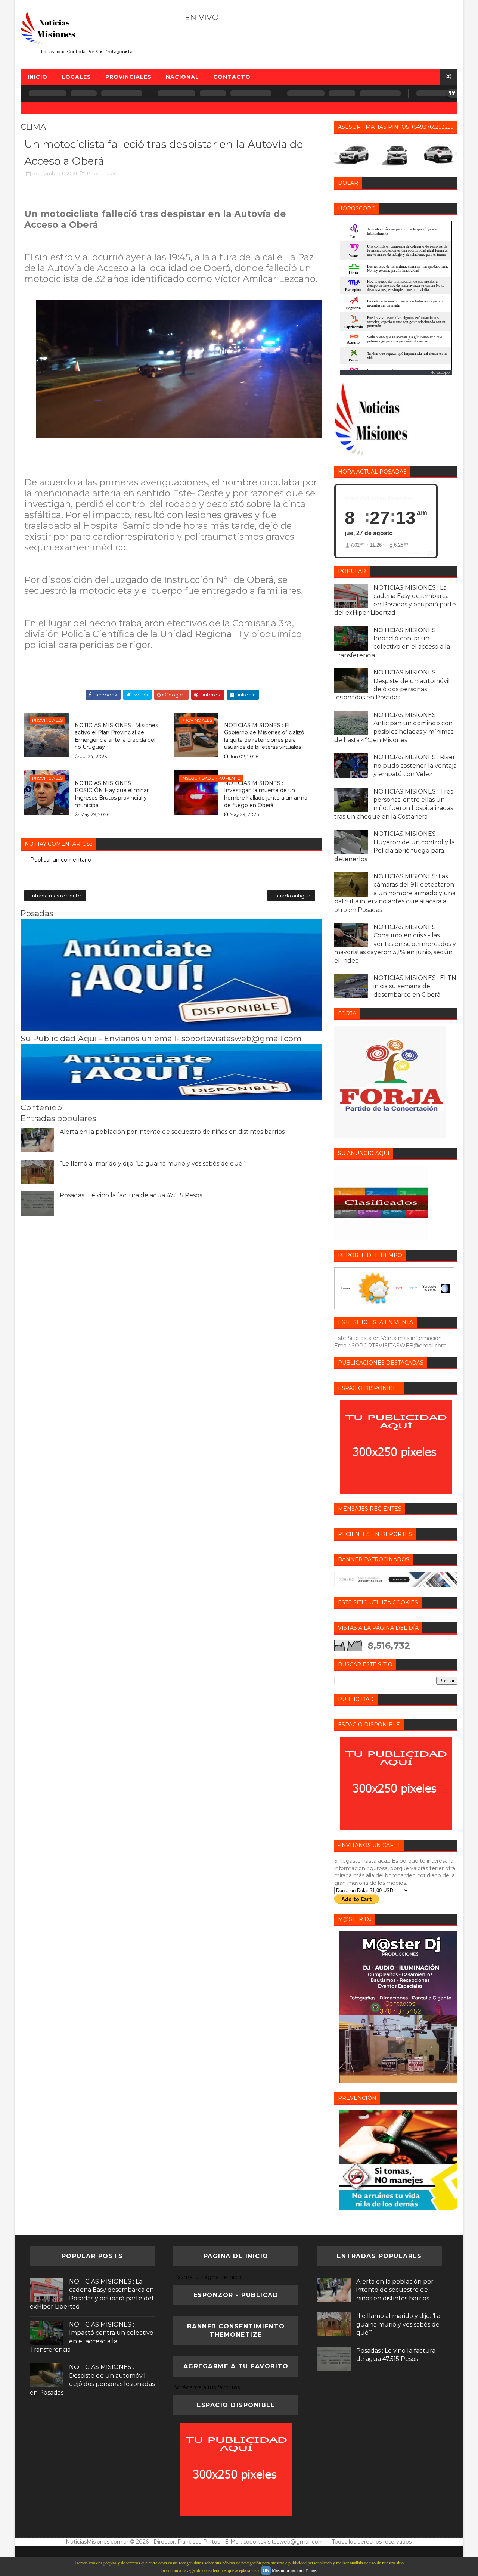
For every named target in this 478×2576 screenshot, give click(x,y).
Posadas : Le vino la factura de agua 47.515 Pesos (131, 1195)
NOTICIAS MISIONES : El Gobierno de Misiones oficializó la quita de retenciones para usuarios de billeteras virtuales (264, 736)
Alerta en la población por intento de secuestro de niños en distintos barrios (172, 1132)
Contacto (232, 77)
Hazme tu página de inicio (207, 2277)
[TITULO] (171, 1029)
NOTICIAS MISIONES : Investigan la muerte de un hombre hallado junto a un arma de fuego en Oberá (266, 794)
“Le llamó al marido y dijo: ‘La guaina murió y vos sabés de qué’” (153, 1163)
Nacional (182, 77)
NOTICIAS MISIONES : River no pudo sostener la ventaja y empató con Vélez (415, 766)
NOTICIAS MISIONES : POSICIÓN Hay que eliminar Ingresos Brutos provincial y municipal (112, 794)
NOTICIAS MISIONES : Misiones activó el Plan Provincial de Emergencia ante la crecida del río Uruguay (116, 736)
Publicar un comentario (61, 860)
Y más (311, 2570)
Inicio (38, 77)
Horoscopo (440, 373)
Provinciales (128, 77)
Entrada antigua (291, 896)
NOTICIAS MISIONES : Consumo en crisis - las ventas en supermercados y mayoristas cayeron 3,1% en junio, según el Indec (395, 944)
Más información (287, 2570)
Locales (76, 77)
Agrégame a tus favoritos (207, 2387)
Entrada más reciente (55, 896)
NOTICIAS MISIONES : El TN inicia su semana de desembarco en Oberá (415, 986)
